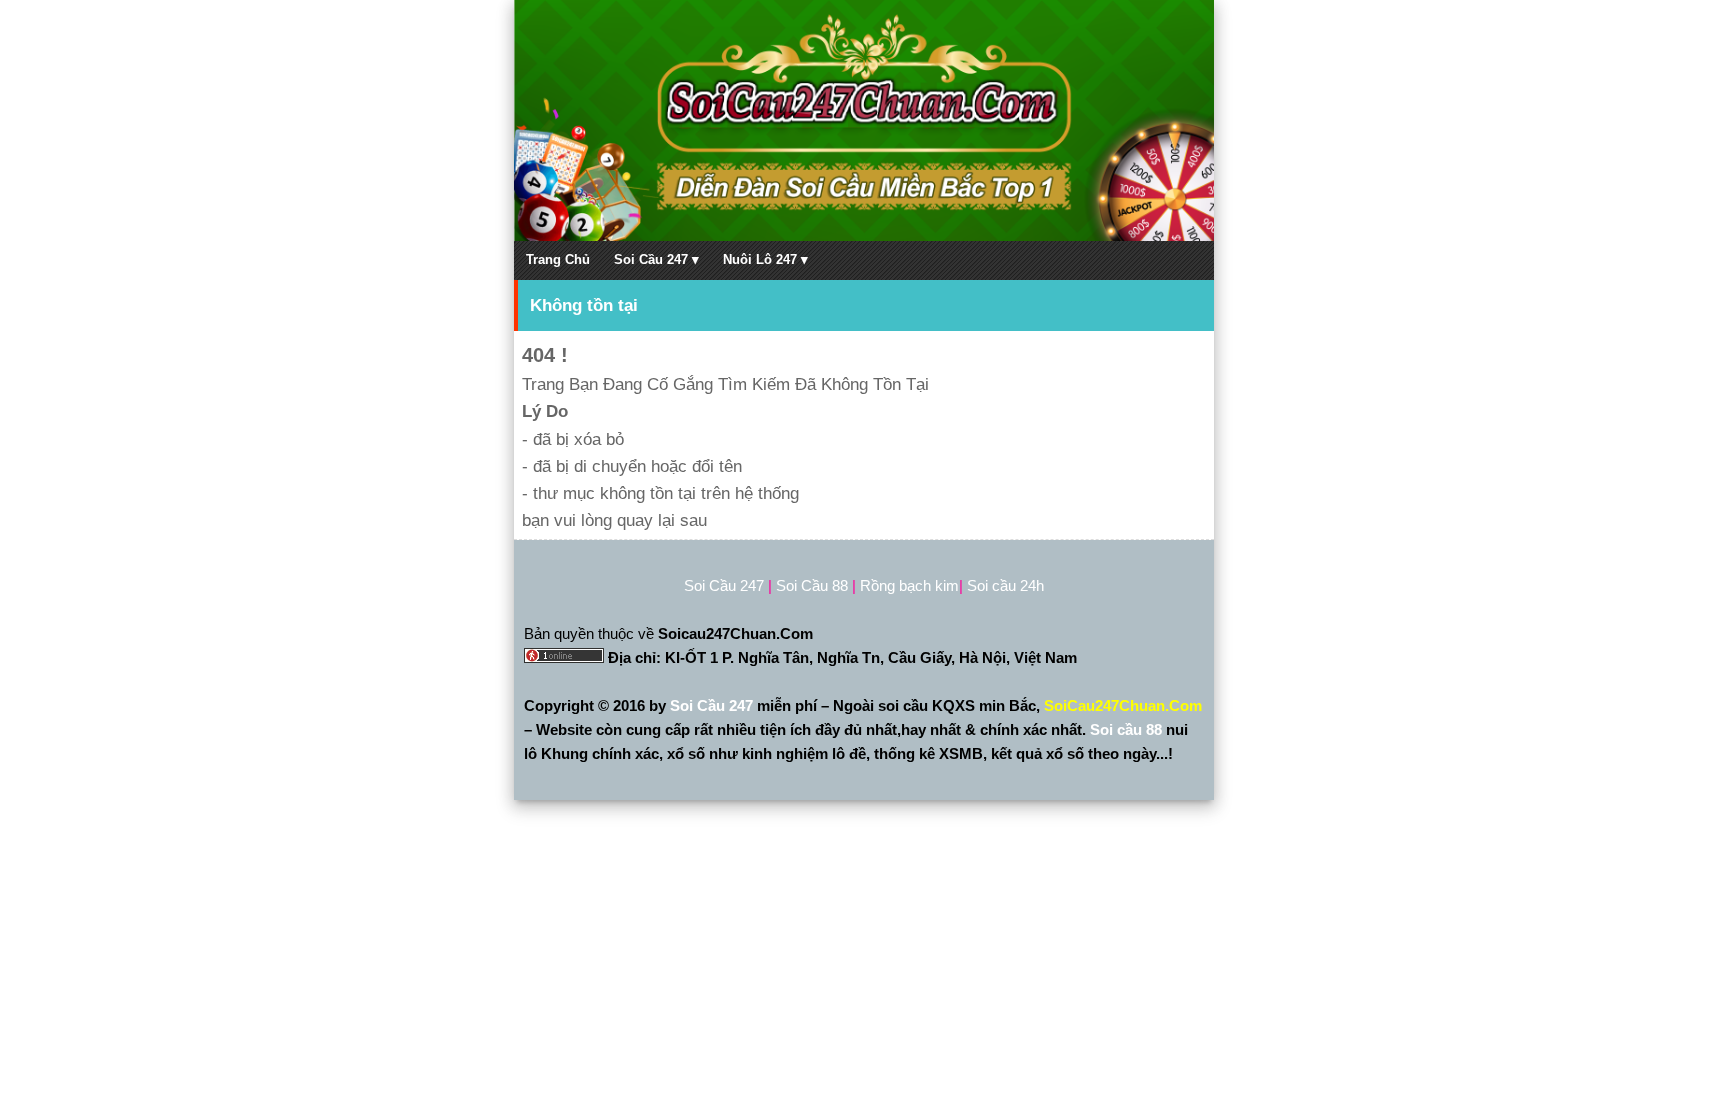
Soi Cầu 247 (713, 705)
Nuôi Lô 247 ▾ (765, 259)
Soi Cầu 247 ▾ (656, 259)
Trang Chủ (558, 259)
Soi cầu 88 (1126, 729)
